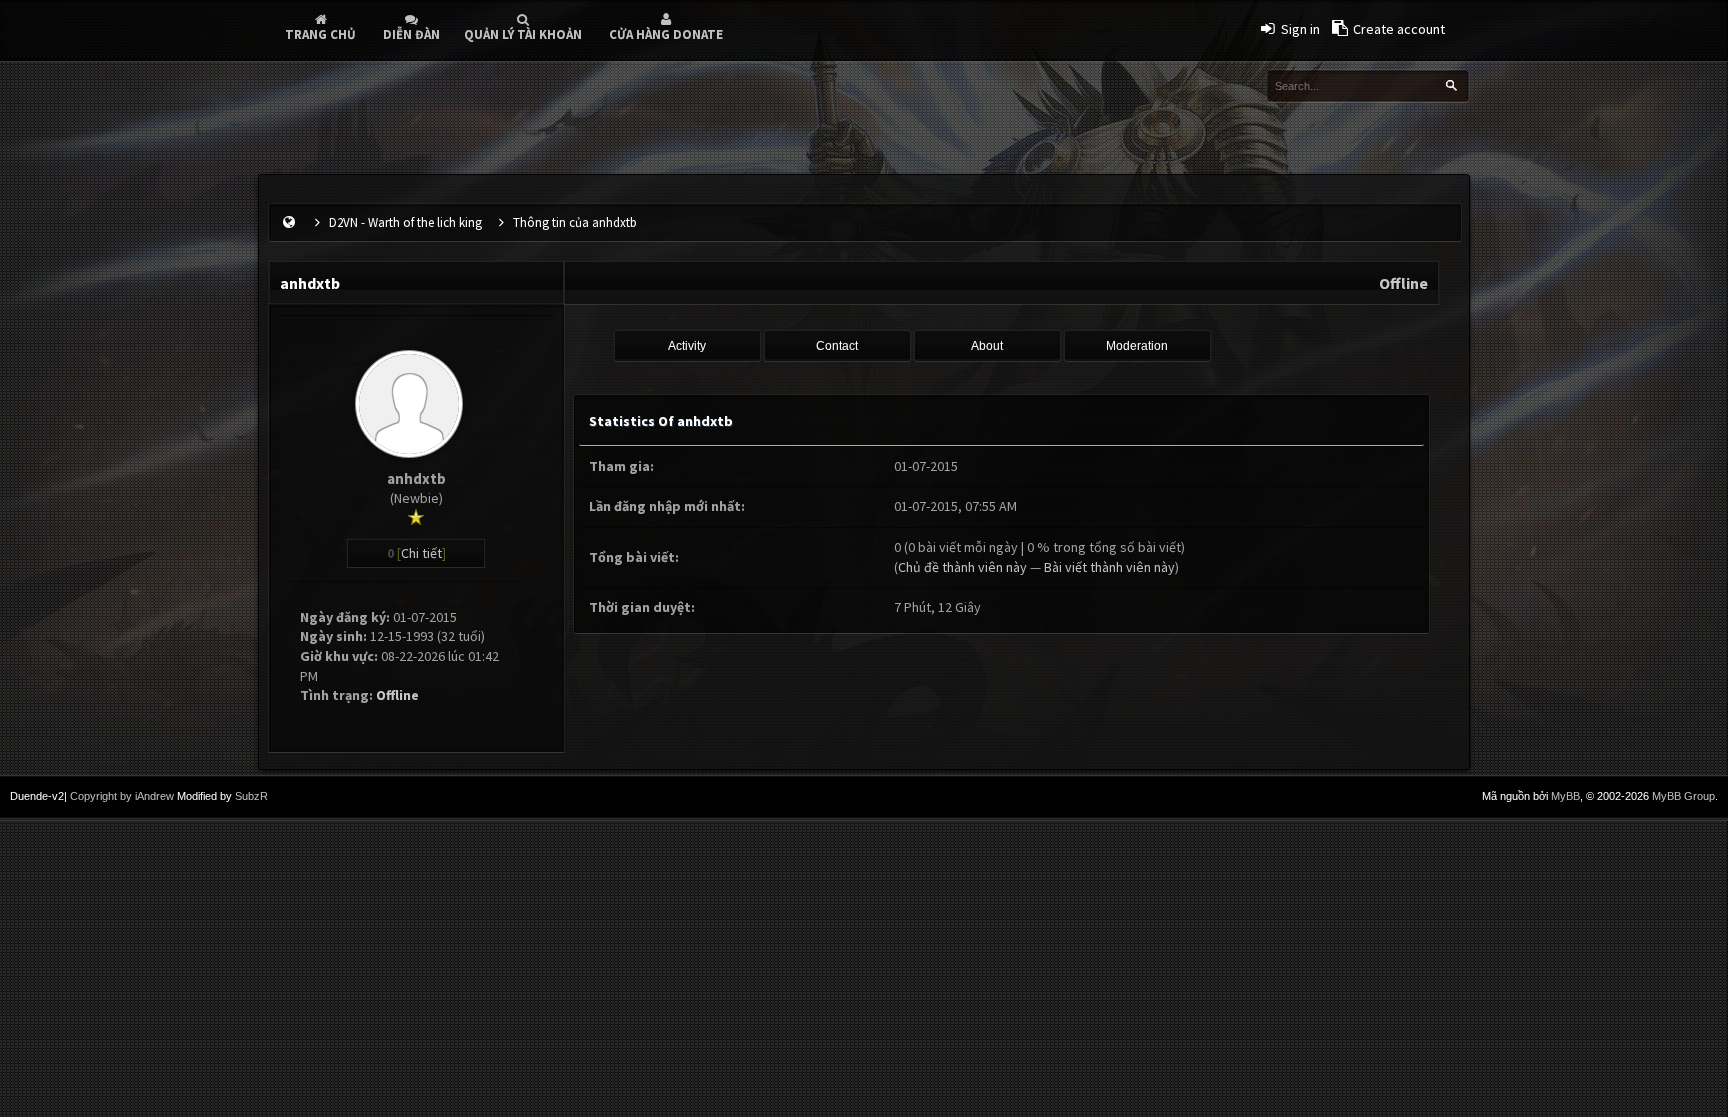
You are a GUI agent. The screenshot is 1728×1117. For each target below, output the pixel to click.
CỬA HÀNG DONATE (666, 34)
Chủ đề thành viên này (962, 567)
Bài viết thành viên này (1109, 567)
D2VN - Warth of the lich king (405, 222)
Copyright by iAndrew (122, 796)
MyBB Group (1683, 796)
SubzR (251, 796)
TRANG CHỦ (320, 34)
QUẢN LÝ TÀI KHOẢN (523, 34)
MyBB (1565, 796)
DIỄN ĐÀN (411, 34)
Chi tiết (421, 553)
